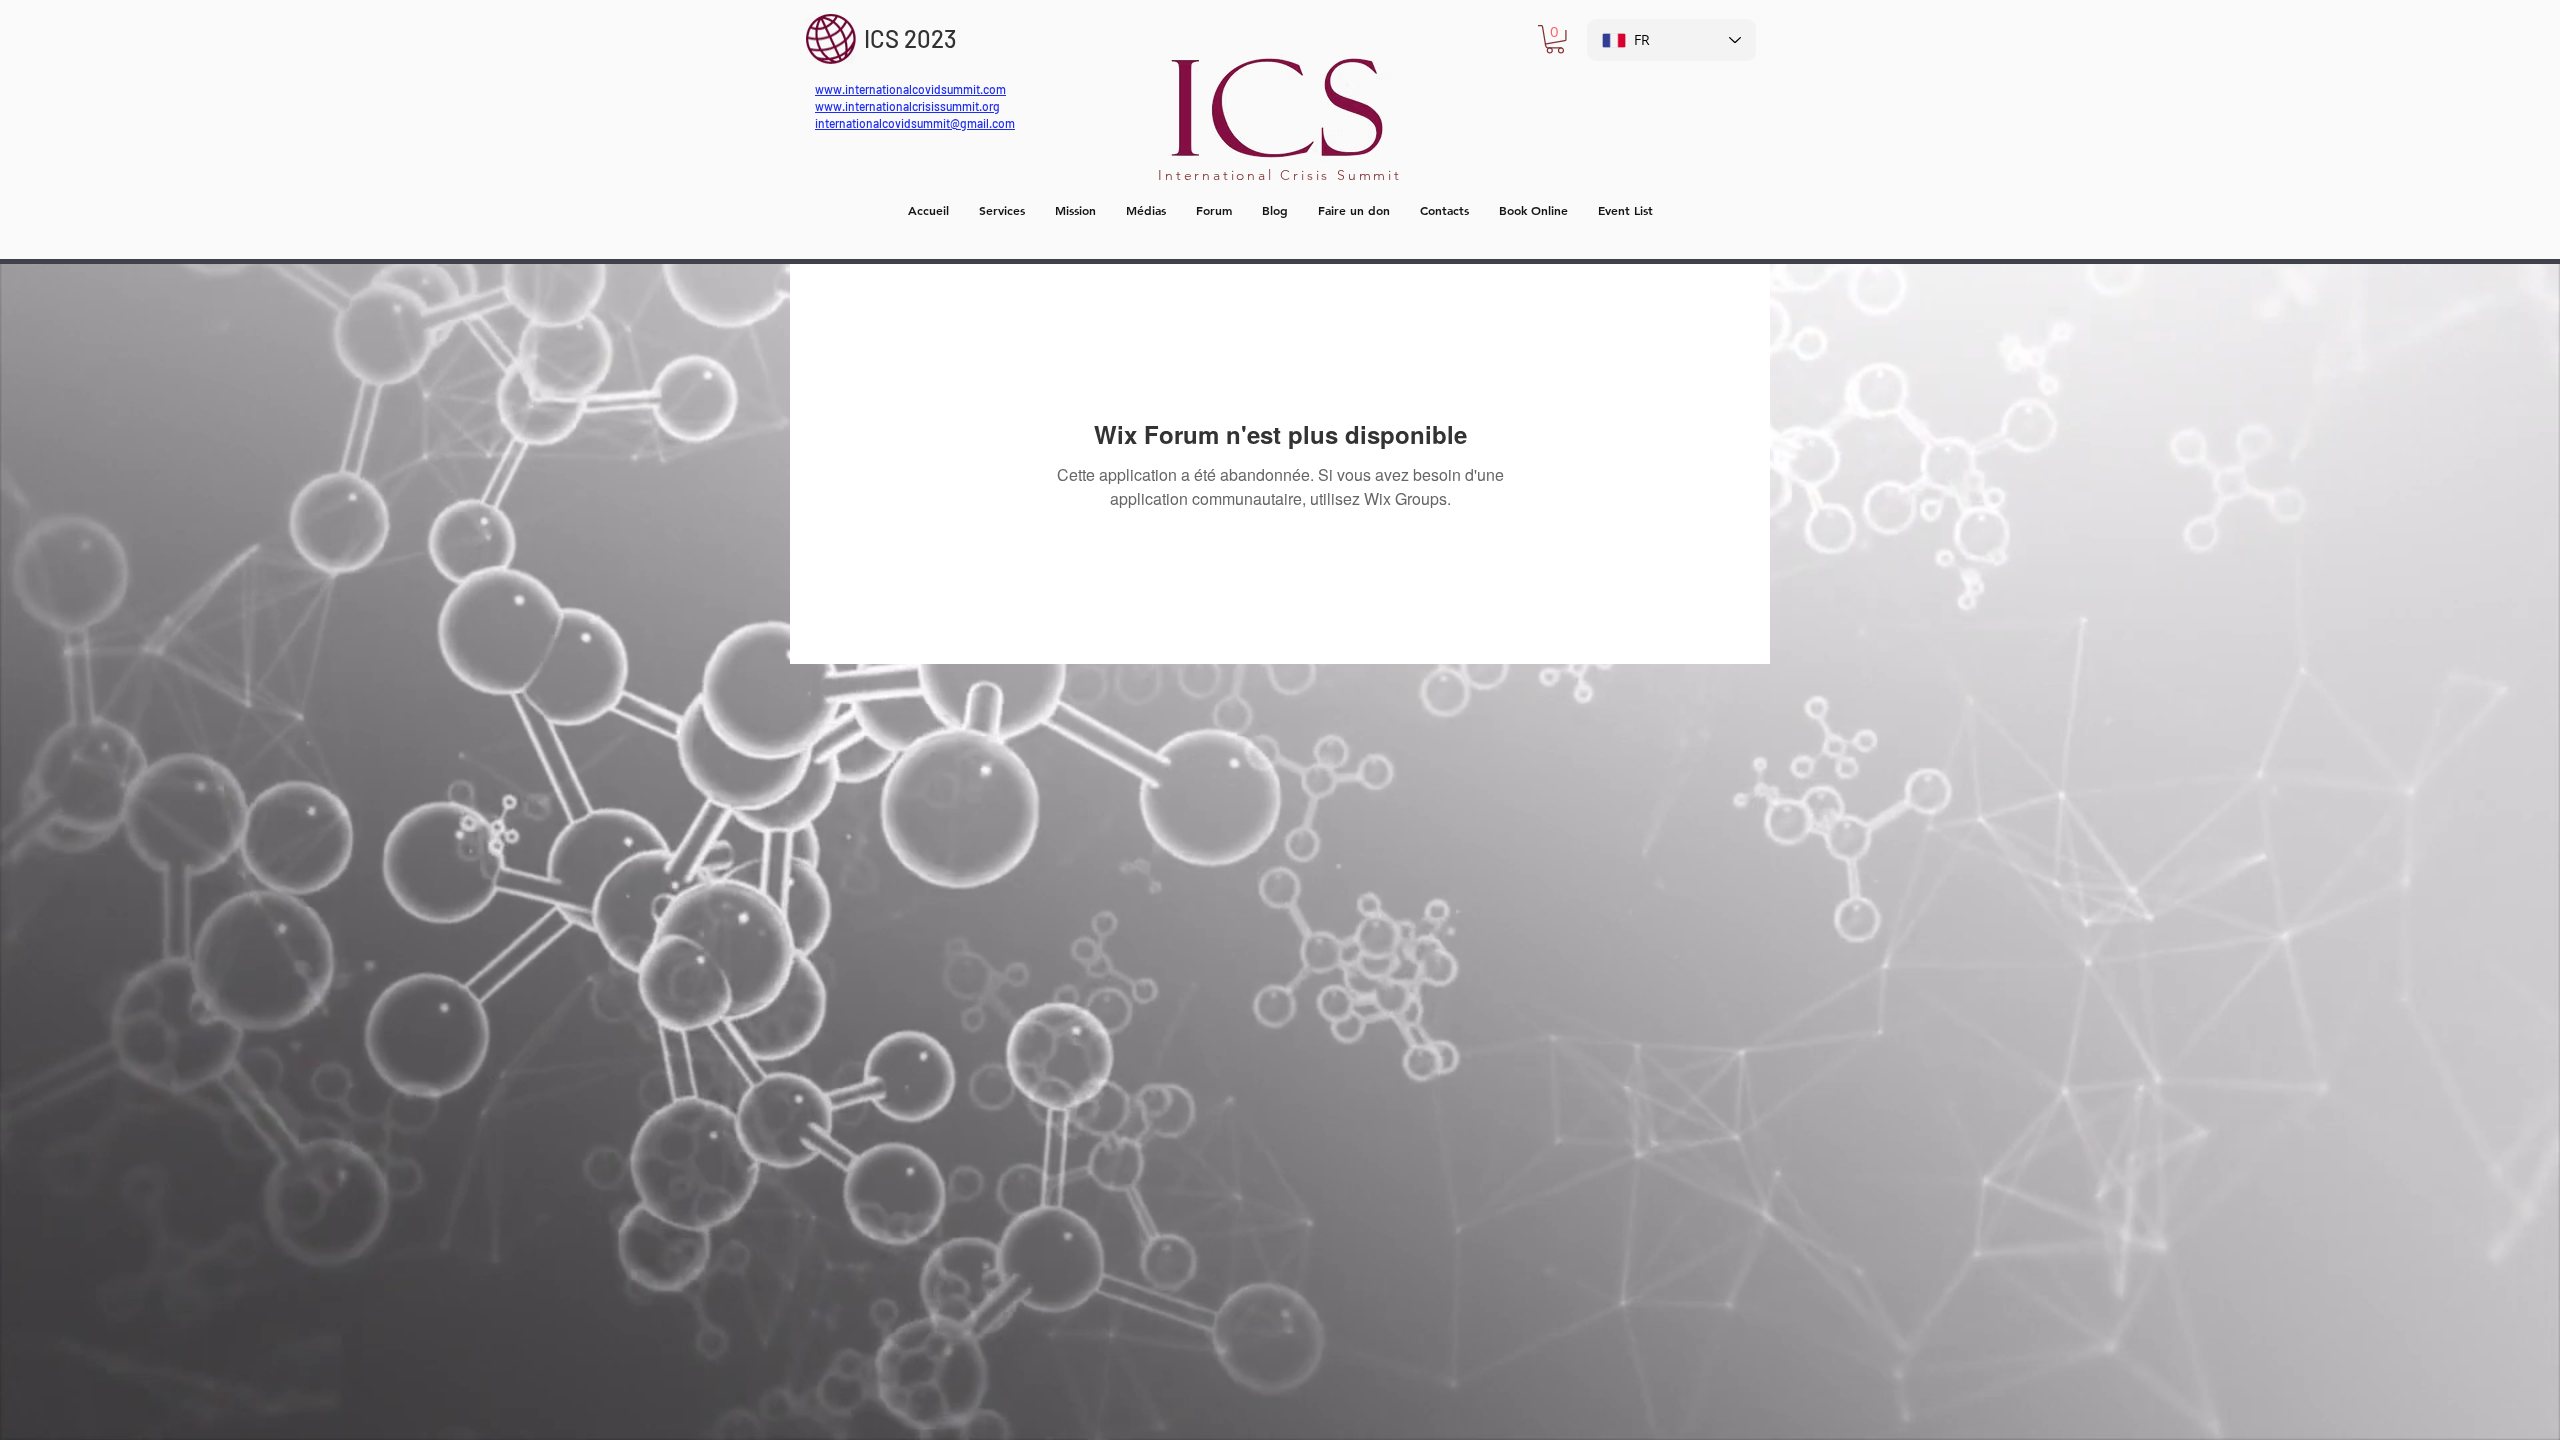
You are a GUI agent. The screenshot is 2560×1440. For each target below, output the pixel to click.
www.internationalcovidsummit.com (910, 89)
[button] (1555, 39)
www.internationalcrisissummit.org (907, 106)
